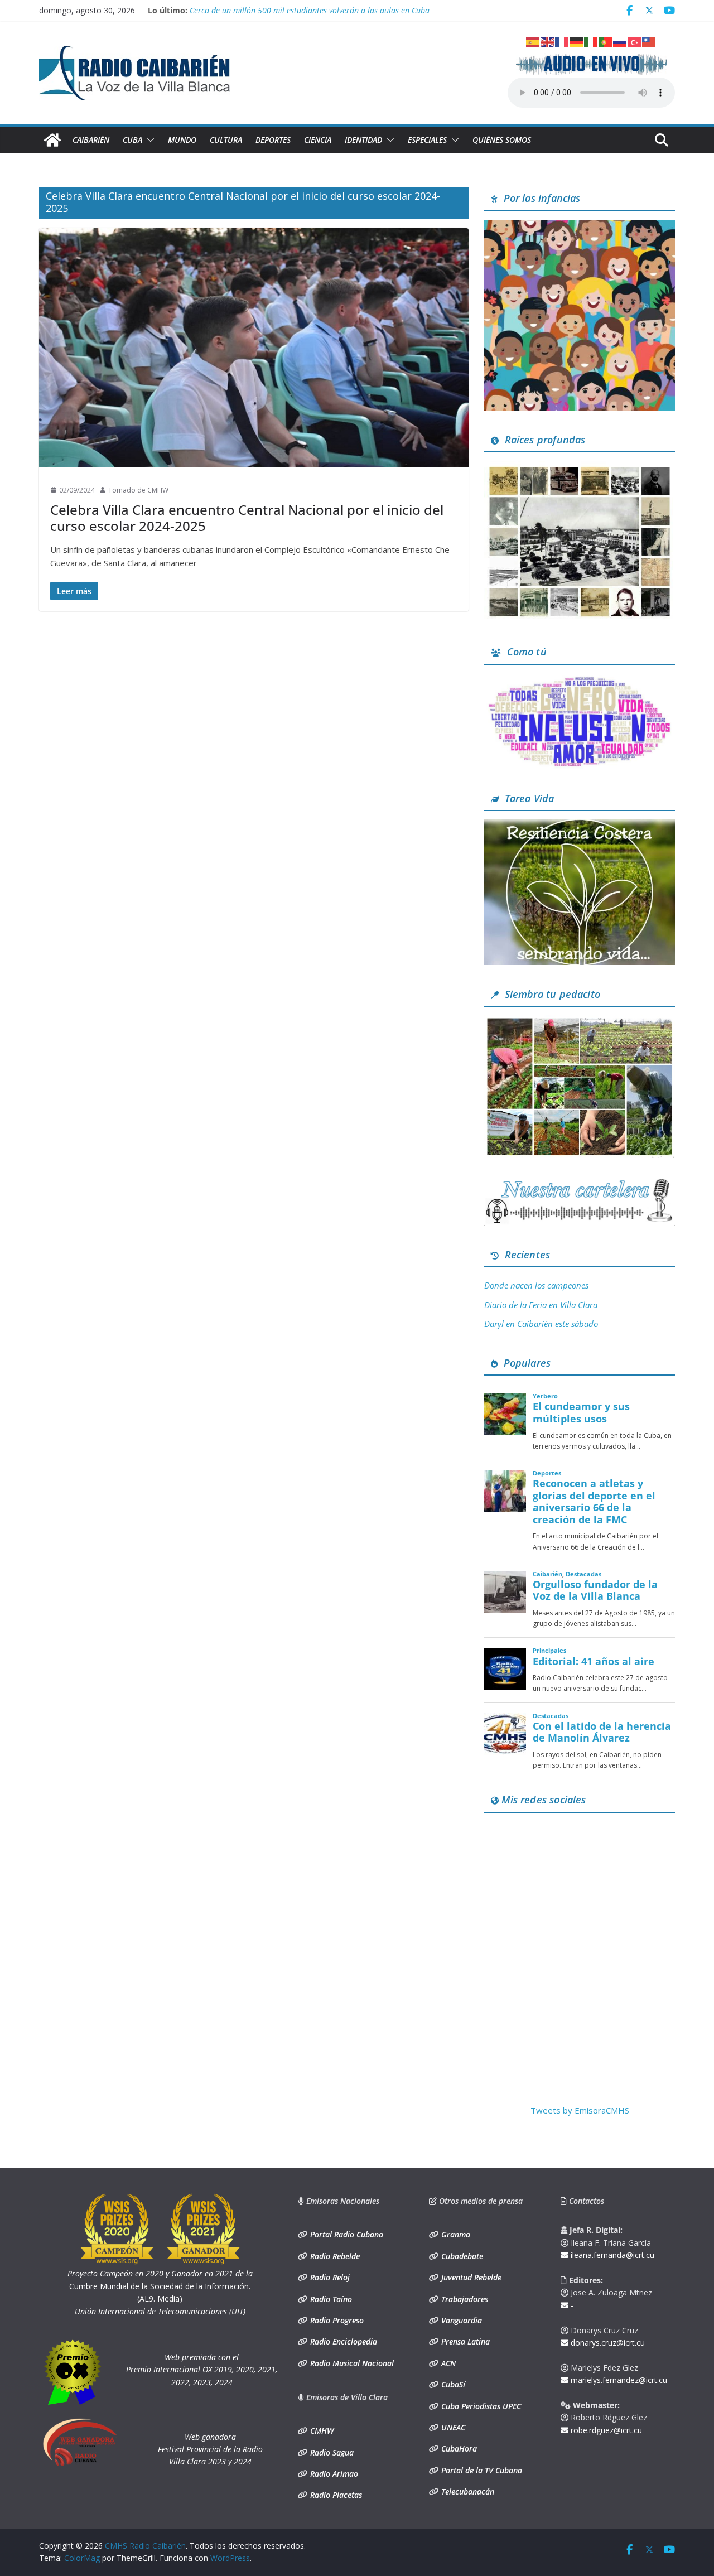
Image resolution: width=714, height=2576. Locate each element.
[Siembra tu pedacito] (580, 1022)
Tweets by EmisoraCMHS (580, 2110)
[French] (562, 41)
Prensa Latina (464, 2341)
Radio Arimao (333, 2474)
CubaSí (452, 2384)
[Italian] (591, 41)
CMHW (321, 2431)
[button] (148, 140)
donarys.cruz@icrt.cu (607, 2343)
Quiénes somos (502, 140)
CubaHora (458, 2449)
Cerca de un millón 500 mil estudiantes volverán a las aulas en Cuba (310, 10)
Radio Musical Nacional (351, 2363)
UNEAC (452, 2427)
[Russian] (620, 41)
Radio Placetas (335, 2495)
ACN (447, 2363)
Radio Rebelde (334, 2256)
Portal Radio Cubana (346, 2234)
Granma (455, 2234)
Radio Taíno (330, 2299)
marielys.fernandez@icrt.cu (618, 2380)
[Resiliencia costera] (580, 826)
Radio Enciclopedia (342, 2341)
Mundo (182, 140)
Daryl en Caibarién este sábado (541, 1324)
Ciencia (318, 140)
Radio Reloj (329, 2277)
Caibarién (91, 140)
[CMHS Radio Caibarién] (52, 140)
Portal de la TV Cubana (481, 2470)
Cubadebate (461, 2256)
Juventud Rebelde (470, 2277)
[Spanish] (533, 41)
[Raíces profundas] (580, 467)
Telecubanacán (467, 2491)
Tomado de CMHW (138, 490)
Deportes (273, 140)
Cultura (226, 140)
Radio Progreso (336, 2320)
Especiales (427, 140)
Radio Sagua (331, 2452)
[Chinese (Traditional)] (649, 41)
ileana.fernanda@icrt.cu (611, 2255)
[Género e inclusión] (580, 680)
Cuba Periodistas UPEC (480, 2406)
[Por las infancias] (580, 226)
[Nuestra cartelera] (580, 1183)
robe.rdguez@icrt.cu (605, 2430)
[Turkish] (635, 41)
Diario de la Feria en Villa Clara (541, 1305)
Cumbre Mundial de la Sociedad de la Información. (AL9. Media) (160, 2286)
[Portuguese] (606, 41)
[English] (548, 41)
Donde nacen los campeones (536, 1285)
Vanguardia (460, 2320)
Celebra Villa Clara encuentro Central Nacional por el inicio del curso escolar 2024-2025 (247, 518)
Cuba (132, 140)
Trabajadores (464, 2299)
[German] (577, 41)
